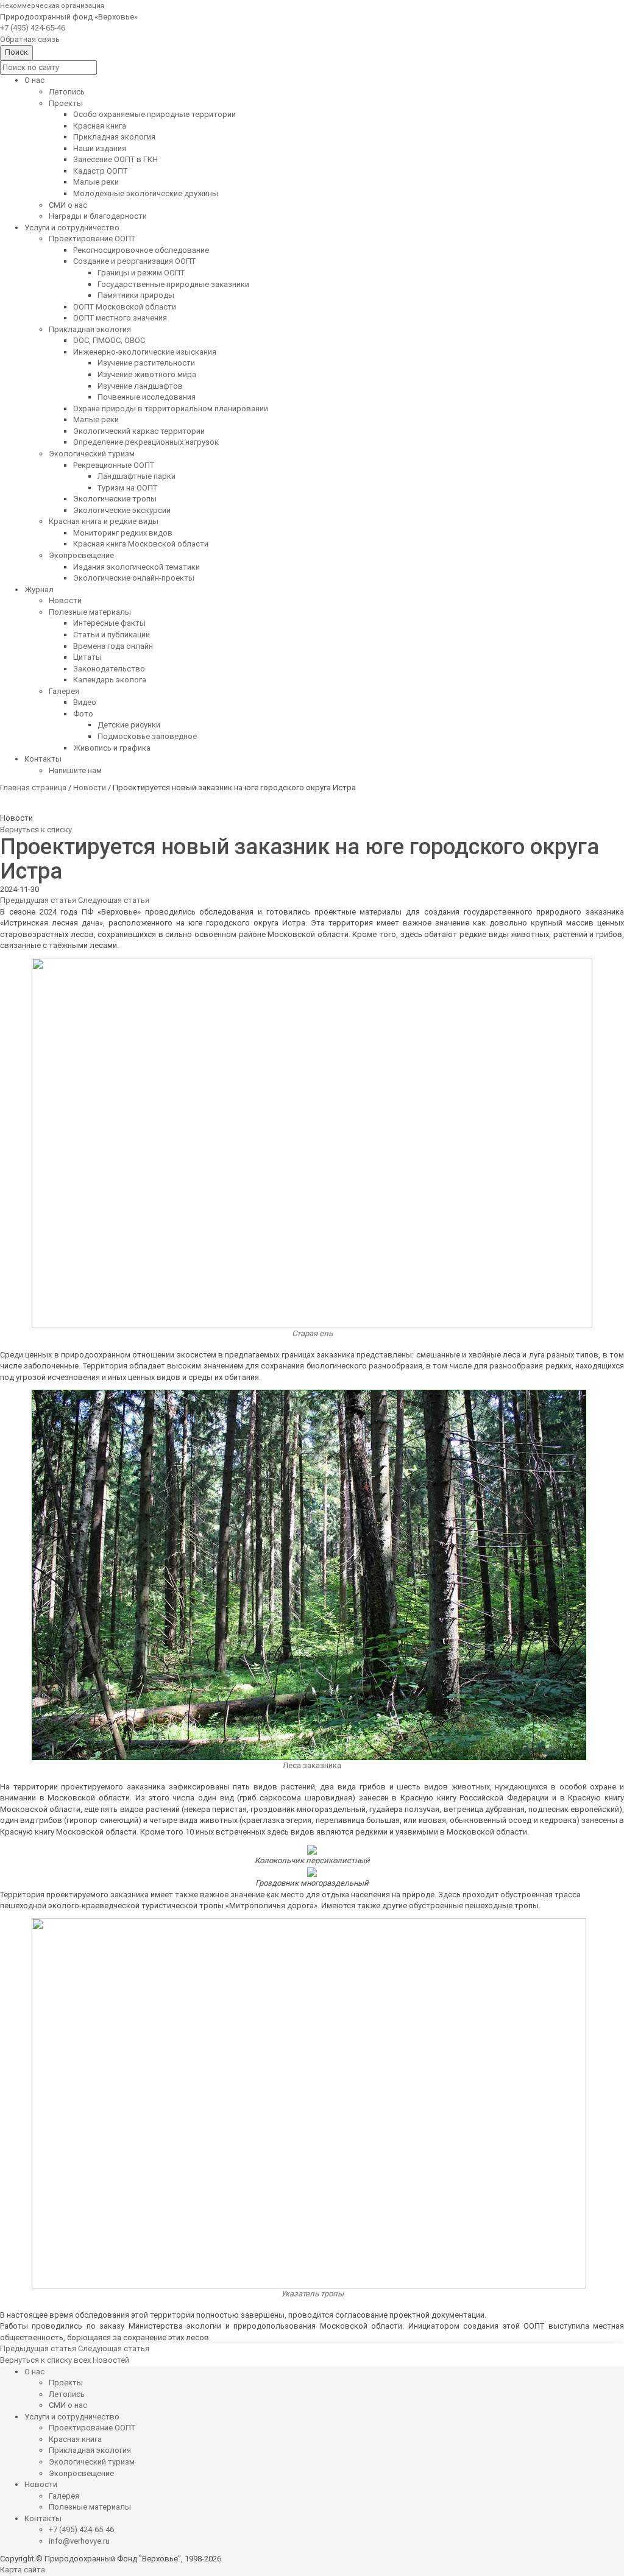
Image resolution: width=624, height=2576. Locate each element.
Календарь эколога (110, 680)
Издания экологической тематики (136, 567)
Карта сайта (23, 2570)
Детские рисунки (129, 725)
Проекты (66, 103)
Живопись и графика (112, 748)
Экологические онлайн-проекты (134, 578)
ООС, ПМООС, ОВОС (109, 340)
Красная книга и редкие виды (104, 521)
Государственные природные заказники (173, 284)
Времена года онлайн (113, 646)
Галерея (64, 691)
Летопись (67, 92)
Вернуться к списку (36, 830)
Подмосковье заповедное (147, 736)
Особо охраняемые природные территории (154, 114)
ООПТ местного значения (120, 318)
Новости (65, 600)
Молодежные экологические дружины (146, 193)
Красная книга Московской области (141, 544)
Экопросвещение (81, 555)
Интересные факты (109, 623)
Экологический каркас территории (139, 431)
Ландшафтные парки (136, 476)
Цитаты (87, 657)
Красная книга (100, 126)
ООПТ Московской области (125, 307)
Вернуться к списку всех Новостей (65, 2360)
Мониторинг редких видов (123, 533)
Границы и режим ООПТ (141, 273)
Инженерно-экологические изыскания (145, 352)
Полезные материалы (90, 612)
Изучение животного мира (147, 374)
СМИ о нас (68, 205)
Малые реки (96, 182)
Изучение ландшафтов (140, 386)
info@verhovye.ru (79, 2541)
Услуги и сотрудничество (72, 228)
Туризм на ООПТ (127, 488)
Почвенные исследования (147, 397)
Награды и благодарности (98, 216)
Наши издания (100, 148)
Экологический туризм (92, 454)
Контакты (43, 759)
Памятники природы (136, 295)
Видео (85, 702)
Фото (83, 714)
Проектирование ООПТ (92, 239)
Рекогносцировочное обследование (141, 250)
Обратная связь (30, 39)
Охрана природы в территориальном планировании (171, 409)
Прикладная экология (114, 137)
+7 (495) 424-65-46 (33, 28)
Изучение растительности (146, 363)
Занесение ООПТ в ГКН (115, 159)
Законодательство (109, 669)
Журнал (39, 589)
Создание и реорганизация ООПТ (134, 261)
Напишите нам (75, 770)
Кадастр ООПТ (100, 171)
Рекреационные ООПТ (114, 465)
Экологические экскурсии (122, 510)
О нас (34, 80)
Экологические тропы (115, 499)
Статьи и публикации (112, 635)
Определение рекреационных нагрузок (146, 442)
